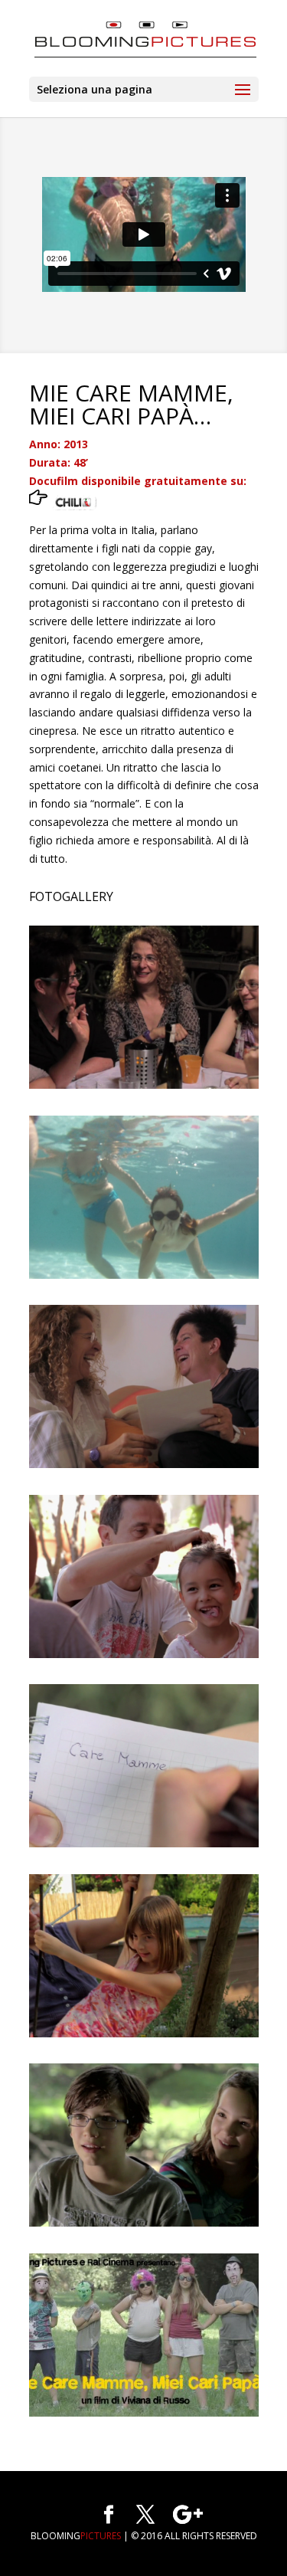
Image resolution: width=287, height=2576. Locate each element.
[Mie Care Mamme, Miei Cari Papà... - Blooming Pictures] (144, 1088)
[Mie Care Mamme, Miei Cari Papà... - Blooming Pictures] (144, 2416)
